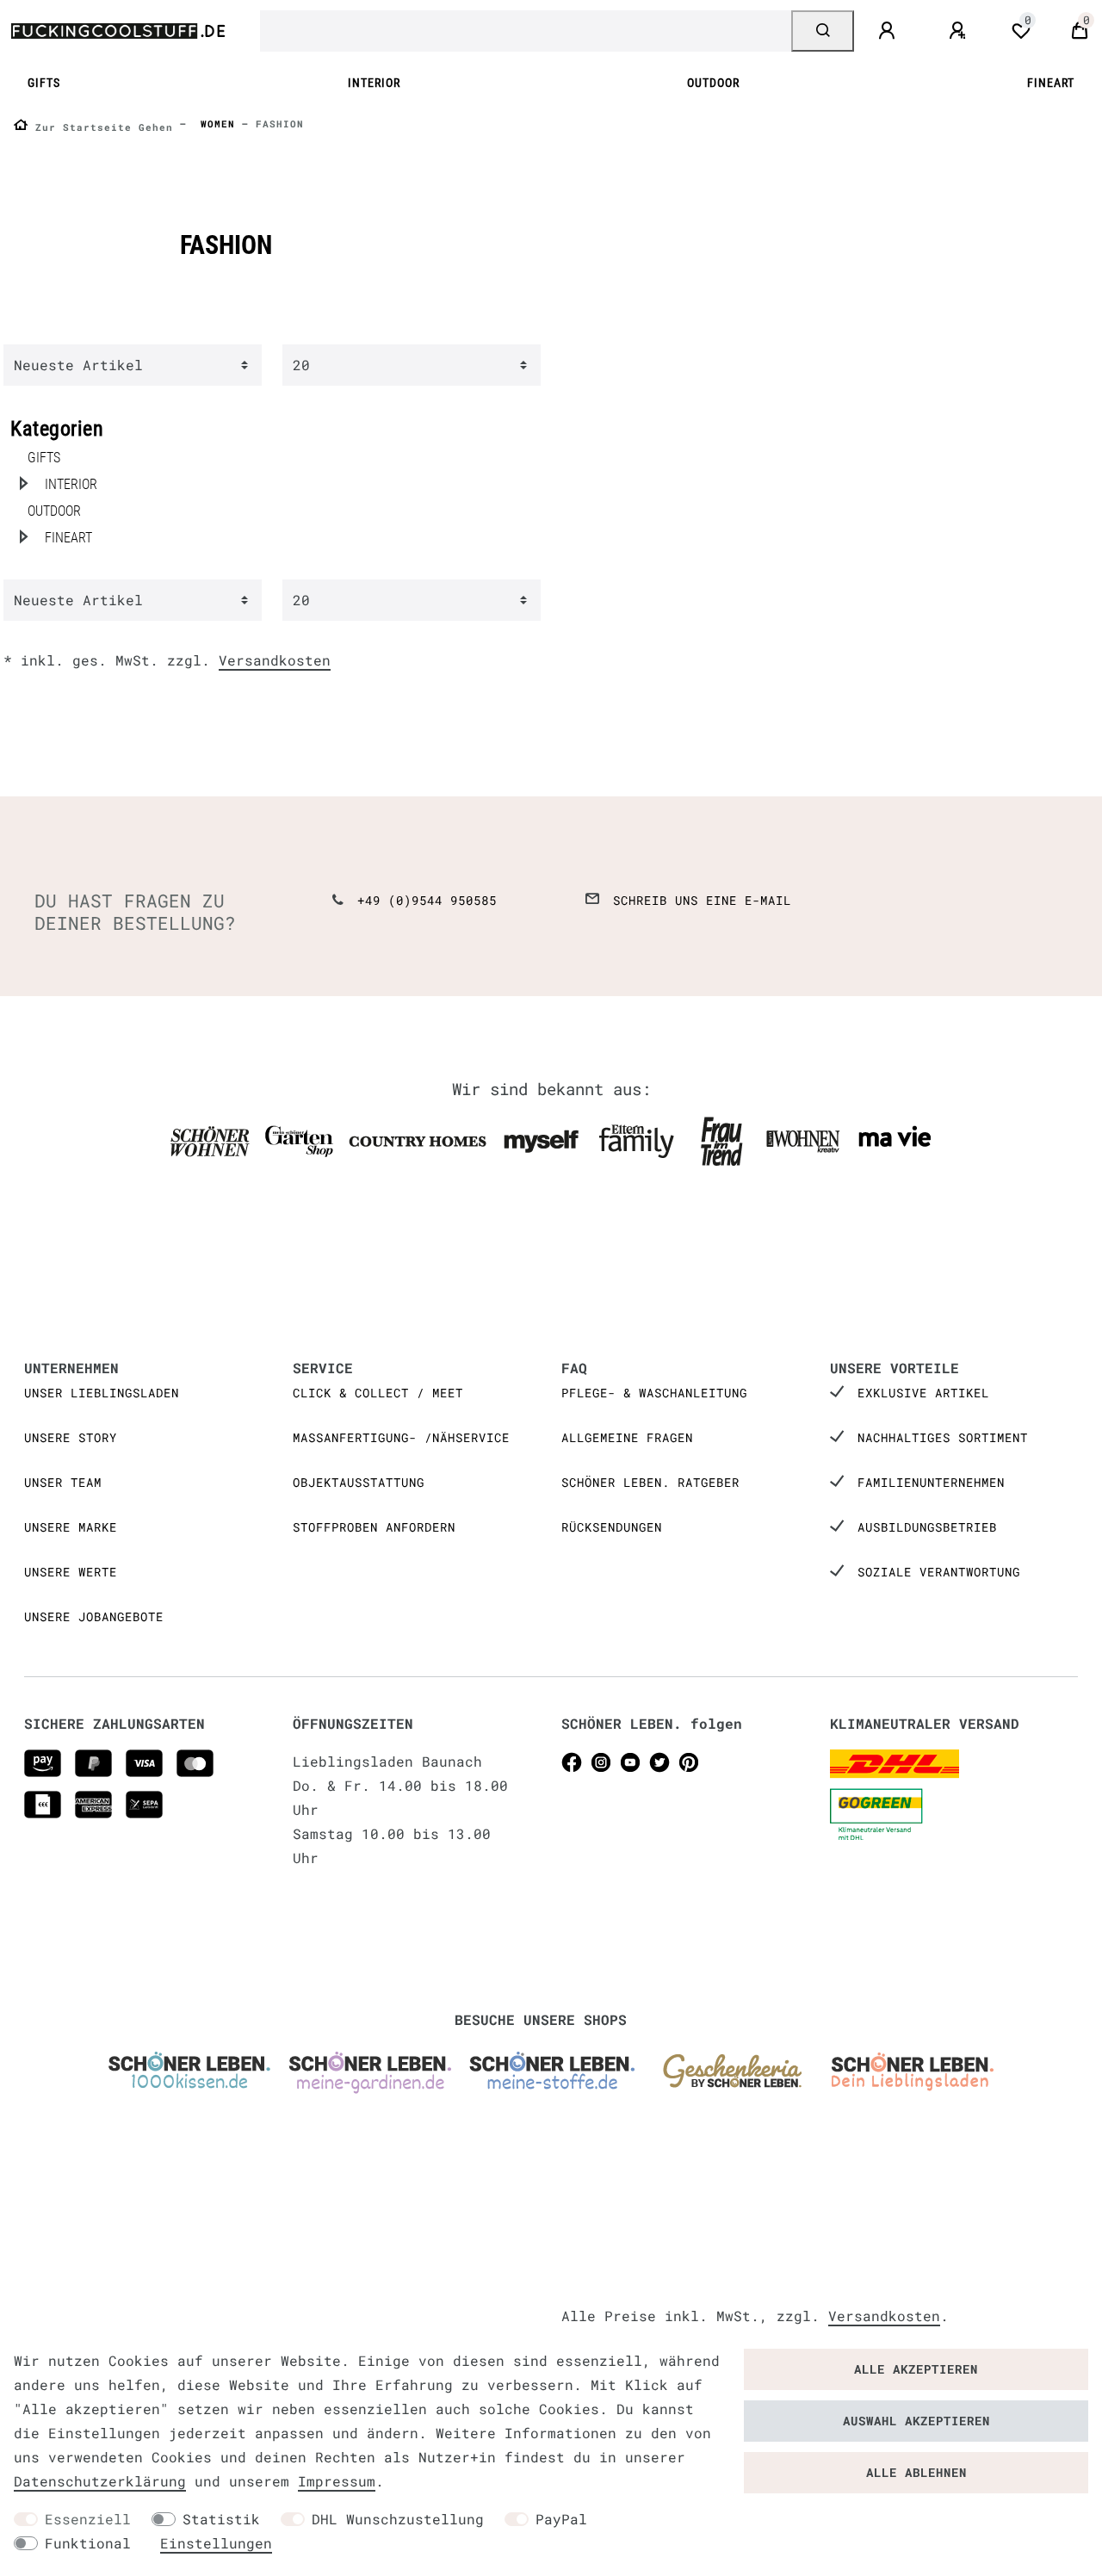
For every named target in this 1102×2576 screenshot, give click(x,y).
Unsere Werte (71, 1572)
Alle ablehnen (916, 2472)
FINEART (1051, 83)
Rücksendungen (612, 1527)
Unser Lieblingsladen (102, 1393)
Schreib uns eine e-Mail (702, 900)
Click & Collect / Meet (378, 1393)
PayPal (561, 2519)
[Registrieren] (960, 31)
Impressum (337, 2481)
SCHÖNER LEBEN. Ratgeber (650, 1482)
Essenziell (88, 2519)
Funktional (88, 2543)
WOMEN (214, 124)
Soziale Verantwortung (939, 1572)
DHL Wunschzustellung (398, 2519)
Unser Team (63, 1482)
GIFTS (44, 83)
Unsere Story (71, 1437)
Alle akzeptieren (916, 2369)
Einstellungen (216, 2543)
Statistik (221, 2519)
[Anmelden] (889, 31)
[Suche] (823, 31)
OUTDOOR (713, 83)
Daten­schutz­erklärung (100, 2481)
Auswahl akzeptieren (916, 2421)
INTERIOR (374, 83)
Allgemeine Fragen (627, 1437)
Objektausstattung (359, 1482)
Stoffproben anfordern (374, 1527)
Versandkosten (275, 660)
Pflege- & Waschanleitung (654, 1393)
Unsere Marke (71, 1527)
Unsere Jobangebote (94, 1616)
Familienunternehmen (931, 1482)
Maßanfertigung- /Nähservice (401, 1437)
